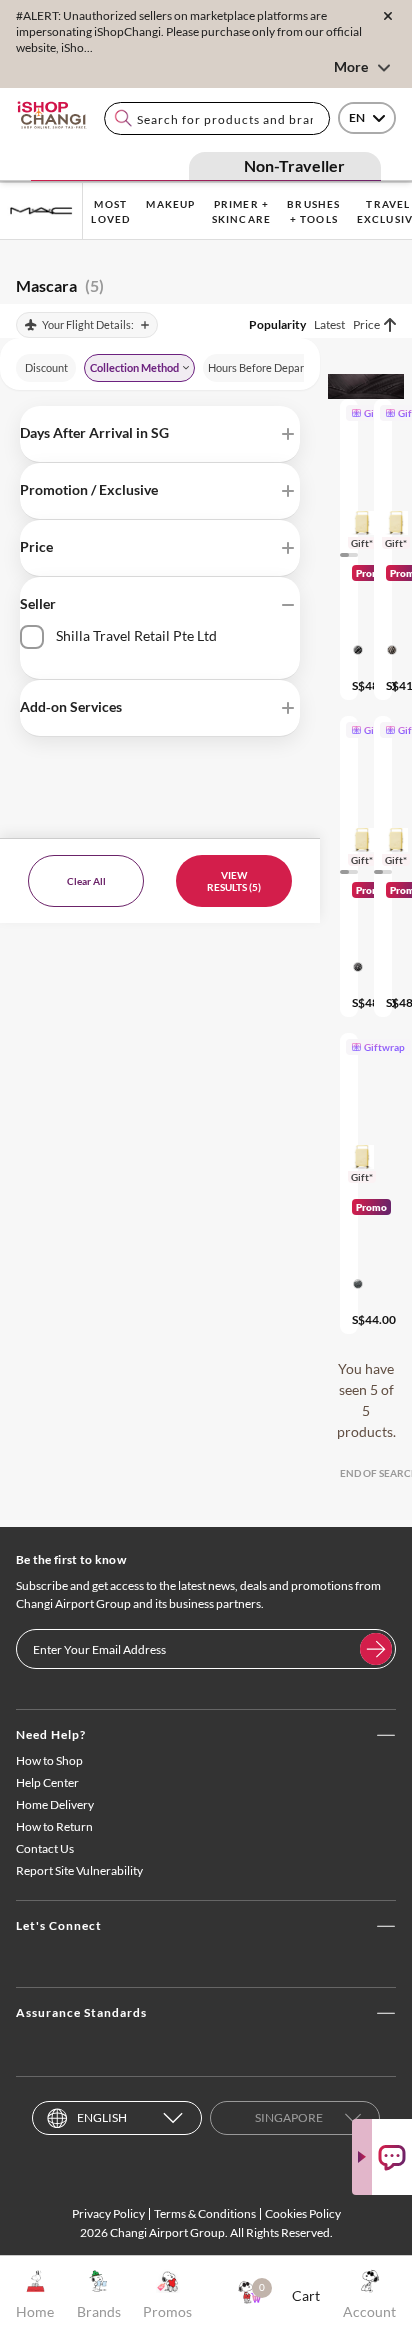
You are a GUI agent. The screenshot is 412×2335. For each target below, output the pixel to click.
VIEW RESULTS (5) (234, 881)
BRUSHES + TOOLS (313, 211)
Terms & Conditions (205, 2213)
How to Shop (49, 1760)
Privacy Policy (108, 2213)
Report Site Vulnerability (79, 1870)
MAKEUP (170, 204)
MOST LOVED (110, 211)
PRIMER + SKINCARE (242, 211)
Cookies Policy (303, 2213)
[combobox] (217, 118)
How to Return (54, 1826)
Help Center (47, 1782)
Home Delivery (55, 1804)
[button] (160, 434)
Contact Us (45, 1848)
